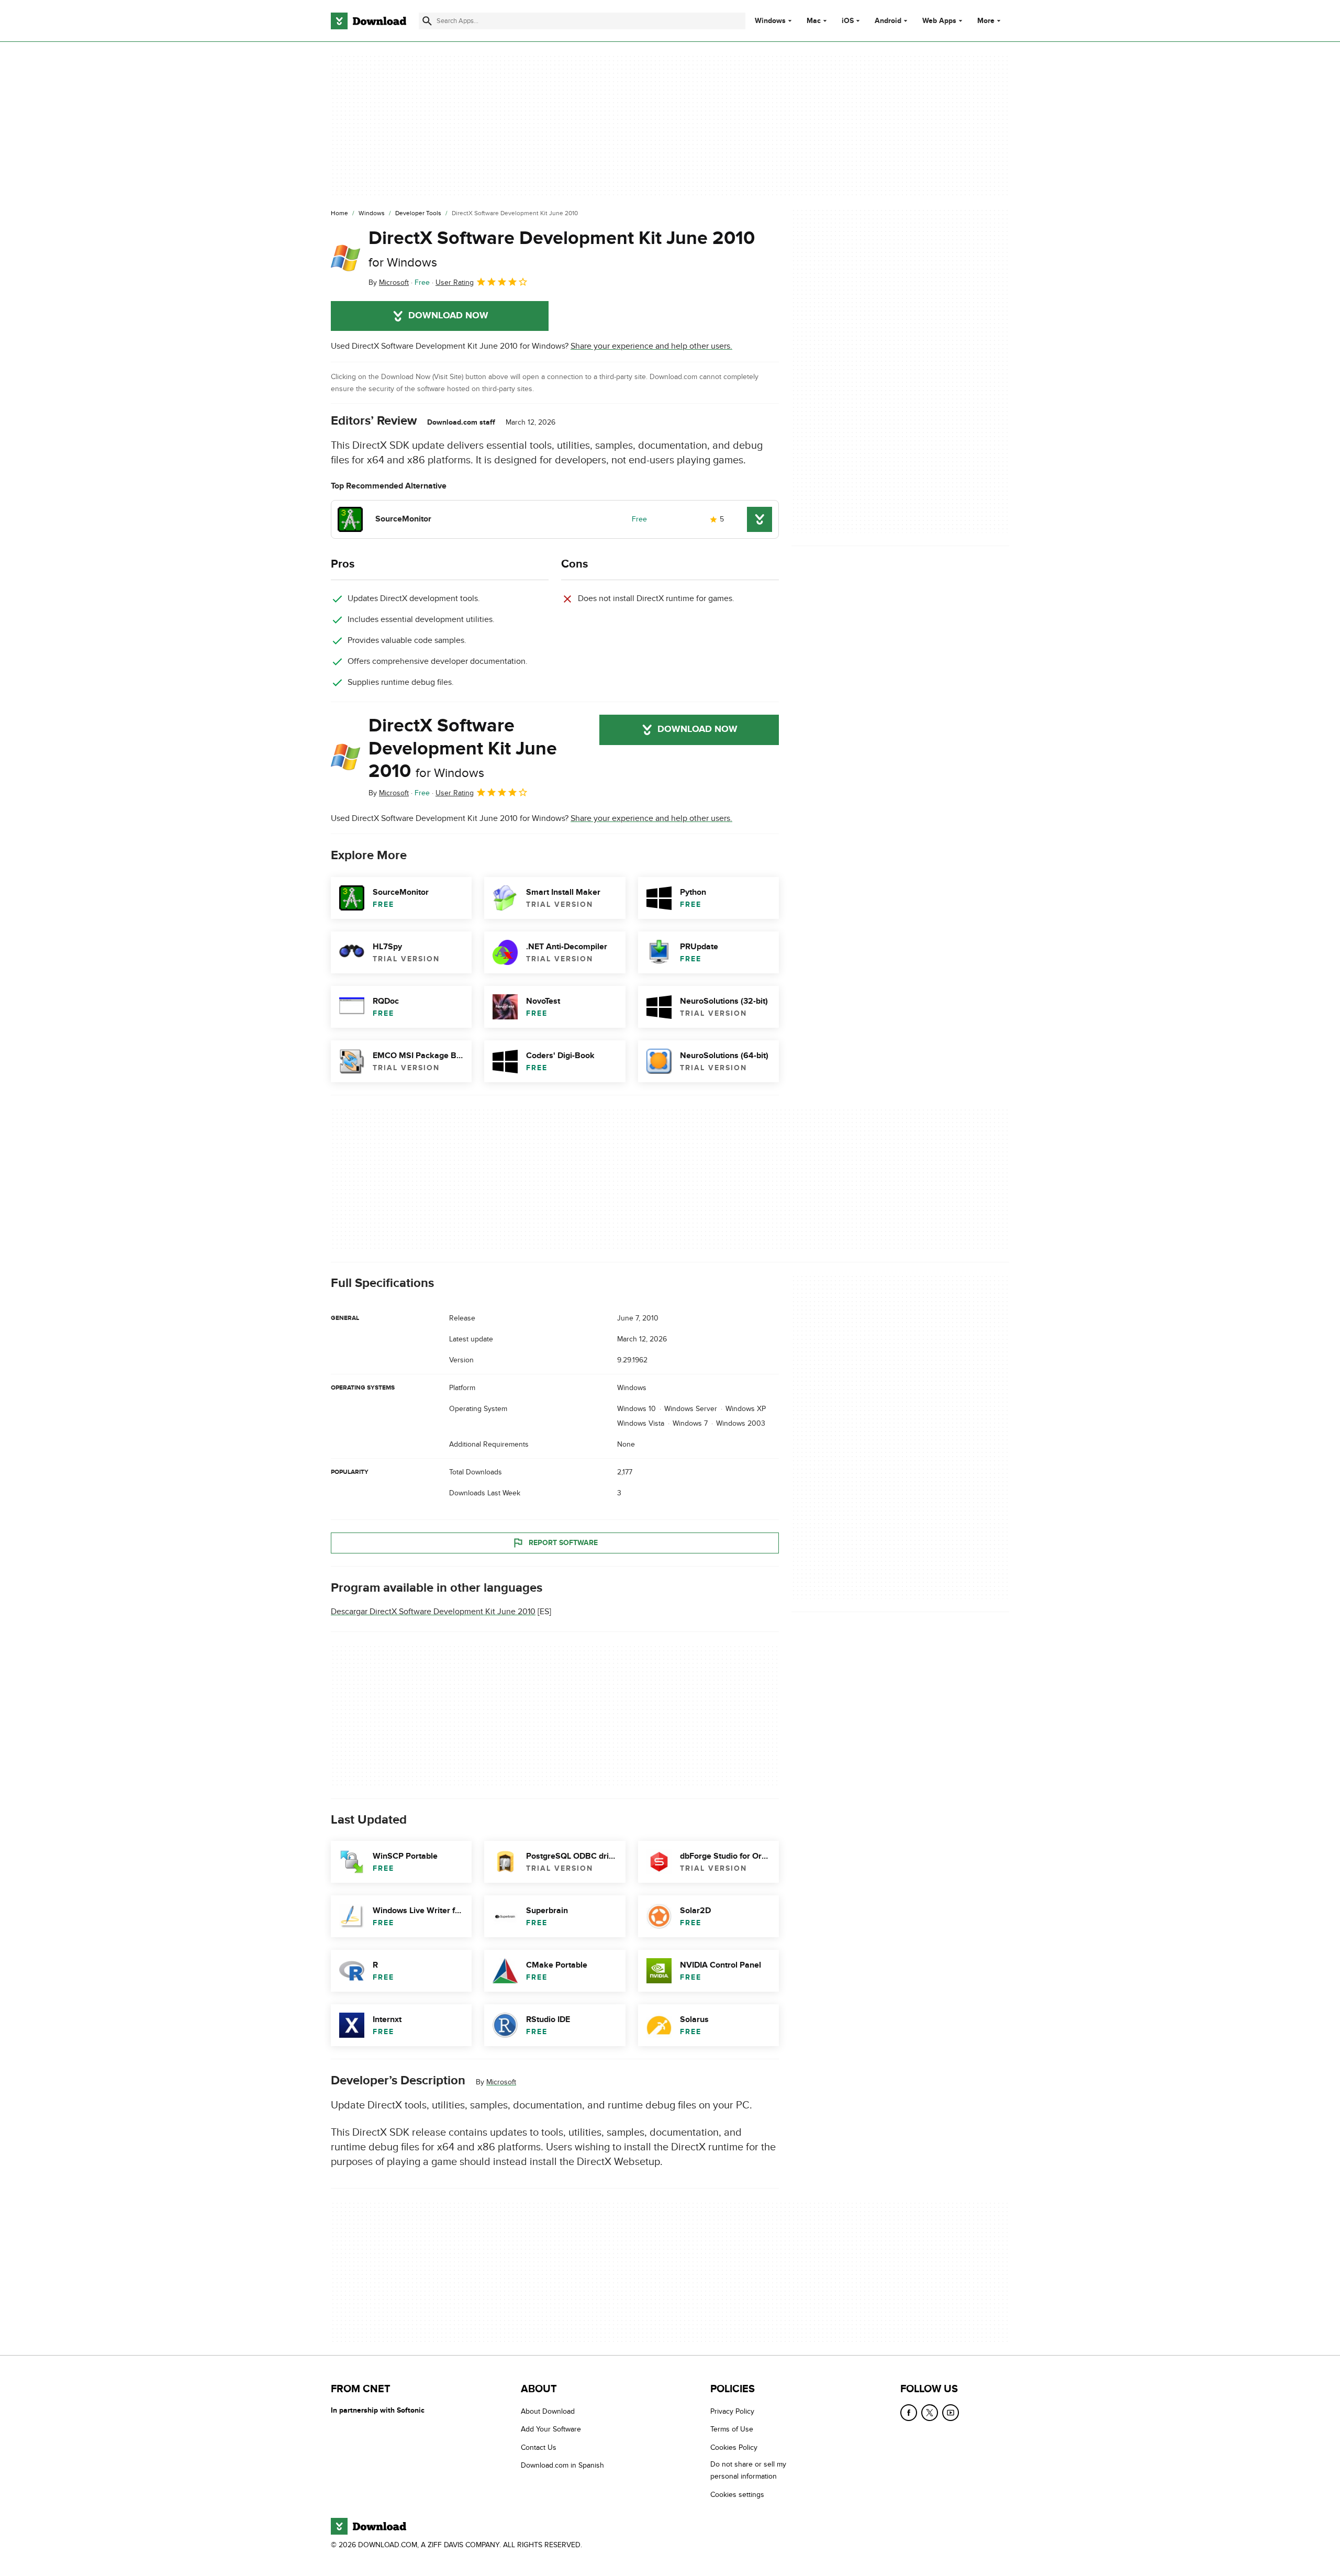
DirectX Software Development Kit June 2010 (562, 248)
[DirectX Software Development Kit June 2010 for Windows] (345, 258)
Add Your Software (551, 2429)
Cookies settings (737, 2494)
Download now (448, 316)
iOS (848, 21)
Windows (770, 21)
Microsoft (501, 2082)
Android (888, 21)
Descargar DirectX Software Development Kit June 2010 (433, 1612)
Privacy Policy (732, 2411)
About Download (548, 2411)
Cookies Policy (734, 2447)
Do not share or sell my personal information (748, 2470)
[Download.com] (368, 21)
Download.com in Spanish (562, 2465)
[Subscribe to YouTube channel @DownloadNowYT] (951, 2413)
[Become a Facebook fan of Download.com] (909, 2413)
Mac (814, 21)
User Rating (455, 282)
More (986, 21)
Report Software (563, 1543)
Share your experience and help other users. (651, 346)
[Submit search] (427, 21)
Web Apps (939, 21)
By (389, 282)
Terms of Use (732, 2429)
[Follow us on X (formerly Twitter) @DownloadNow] (930, 2413)
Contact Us (539, 2447)
